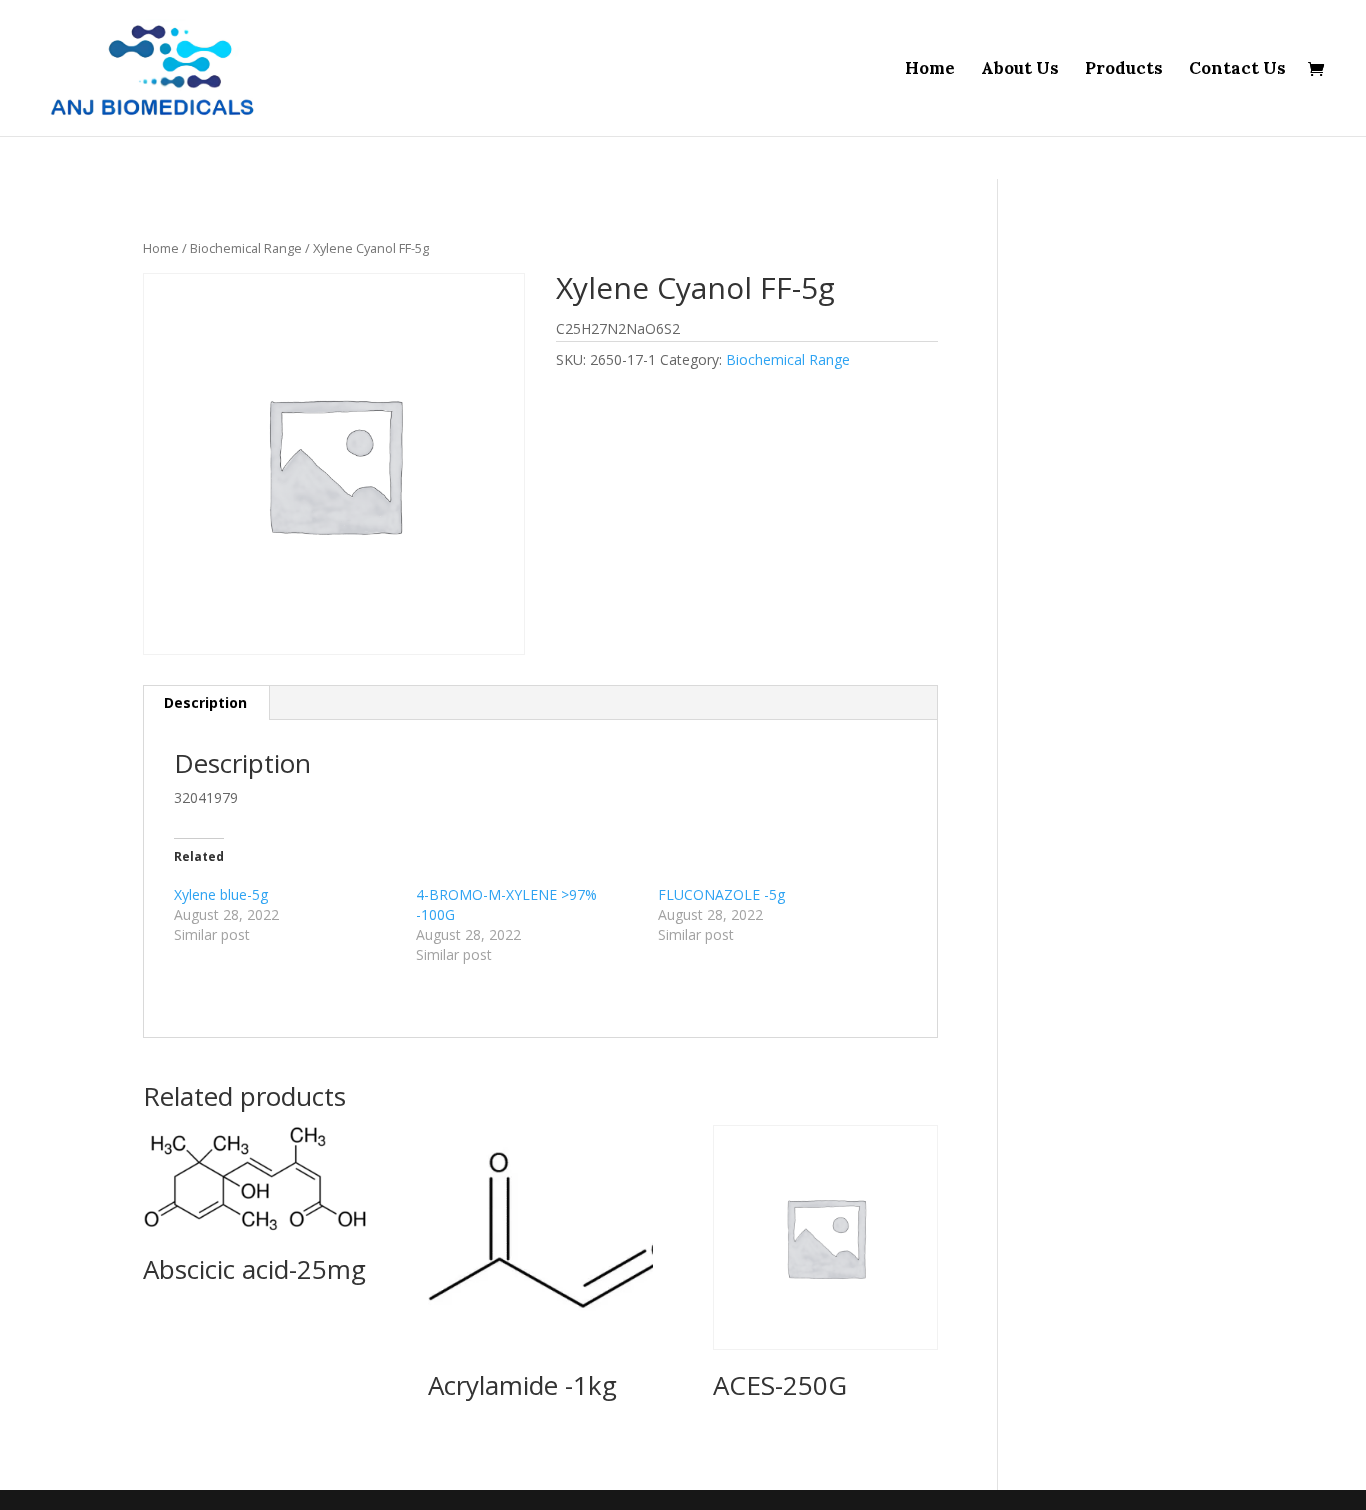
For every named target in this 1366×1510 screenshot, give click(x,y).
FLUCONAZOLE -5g (721, 894)
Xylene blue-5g (221, 894)
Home (930, 70)
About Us (1020, 70)
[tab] (206, 703)
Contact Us (1237, 70)
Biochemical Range (246, 248)
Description (205, 702)
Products (1124, 70)
